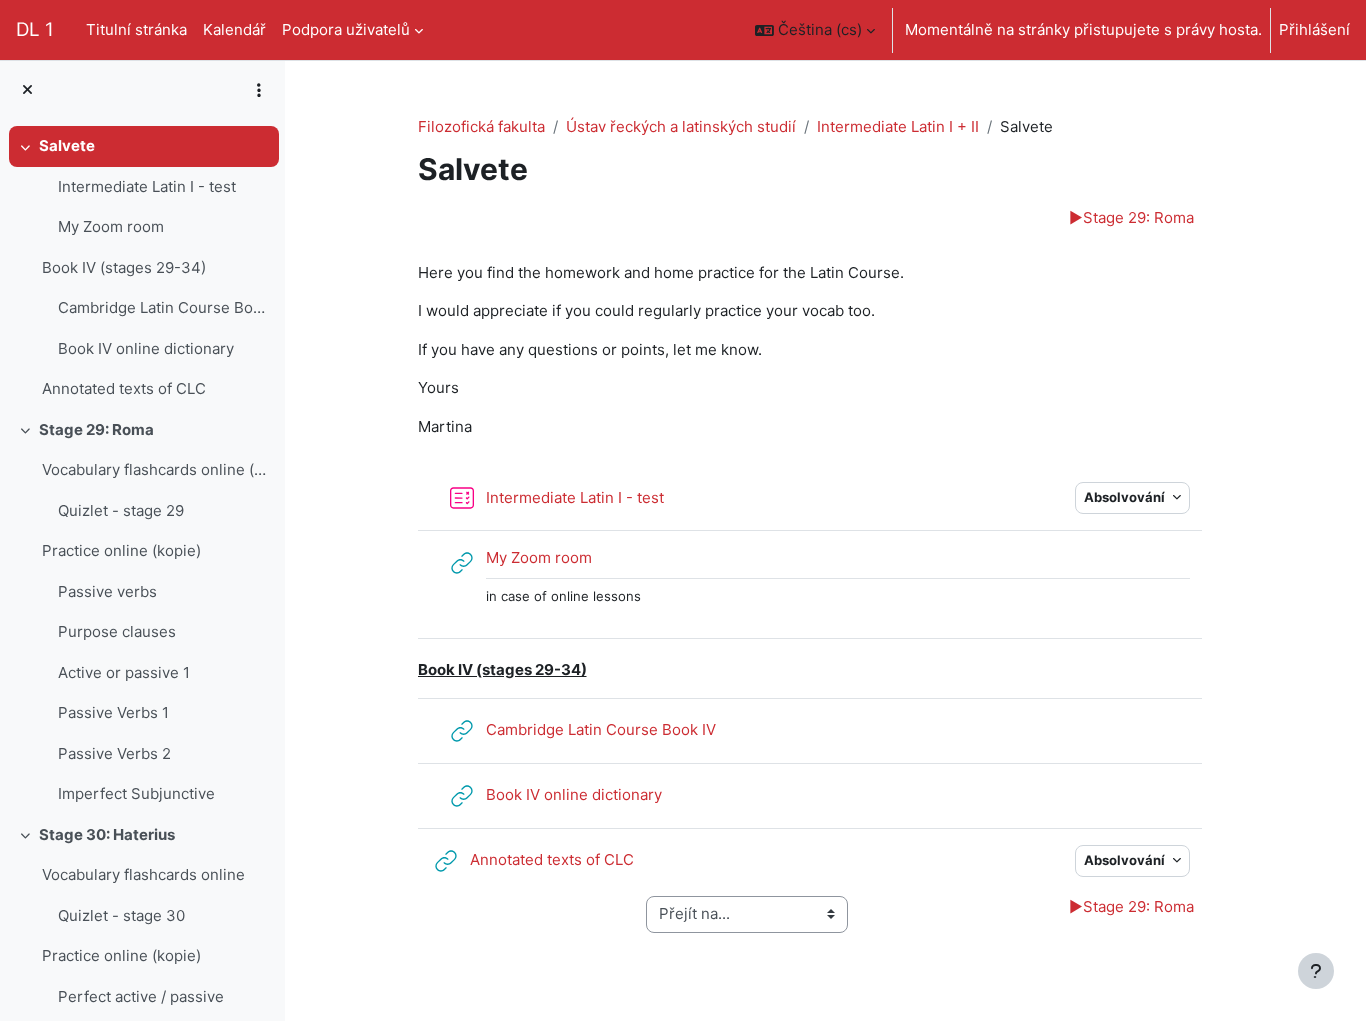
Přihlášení (1314, 29)
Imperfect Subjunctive (136, 793)
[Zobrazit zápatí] (1316, 971)
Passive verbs (107, 591)
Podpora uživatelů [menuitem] (346, 29)
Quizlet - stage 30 (121, 915)
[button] (815, 30)
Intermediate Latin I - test (147, 186)
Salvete (67, 145)
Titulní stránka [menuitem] (136, 29)
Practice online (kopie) (121, 550)
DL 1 (35, 29)
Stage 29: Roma (96, 429)
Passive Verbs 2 (114, 753)
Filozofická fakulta (481, 126)
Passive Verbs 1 (113, 712)
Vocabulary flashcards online (143, 874)
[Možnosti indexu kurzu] (259, 90)
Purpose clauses (117, 631)
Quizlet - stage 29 (121, 510)
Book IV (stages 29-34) (124, 267)
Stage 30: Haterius (107, 834)
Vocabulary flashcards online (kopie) (155, 469)
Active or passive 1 (124, 672)
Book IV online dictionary (146, 348)
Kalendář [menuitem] (234, 29)
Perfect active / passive (141, 996)
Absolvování (1126, 497)
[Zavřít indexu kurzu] (27, 90)
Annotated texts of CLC (124, 388)
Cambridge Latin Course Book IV (163, 307)
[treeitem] (142, 268)
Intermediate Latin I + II (898, 126)
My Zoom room (111, 226)
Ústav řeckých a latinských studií (681, 126)
